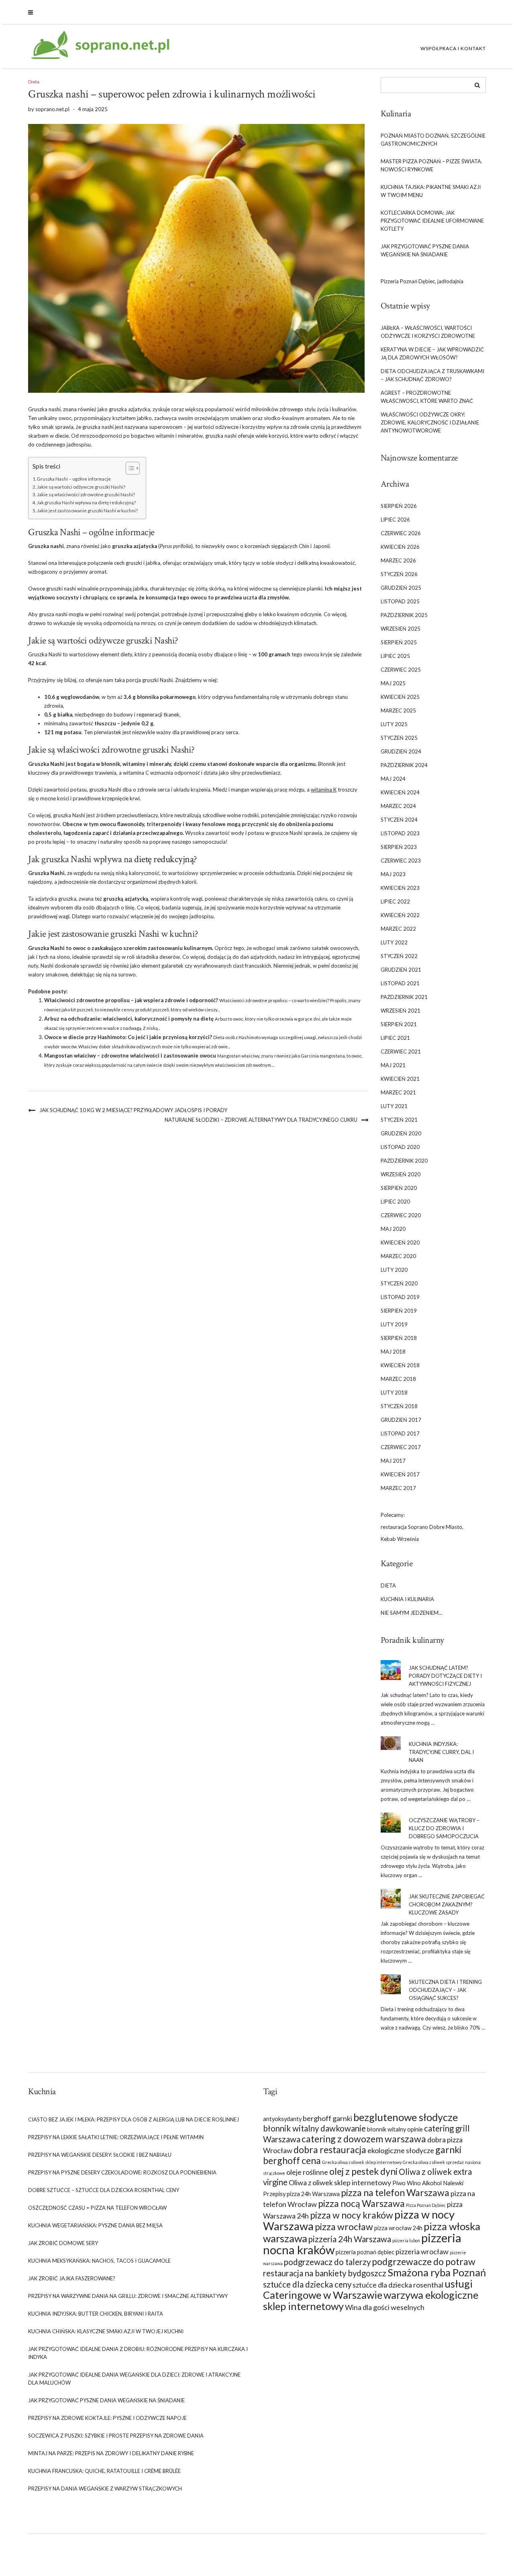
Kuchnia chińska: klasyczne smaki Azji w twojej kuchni (106, 2331)
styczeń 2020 (399, 1283)
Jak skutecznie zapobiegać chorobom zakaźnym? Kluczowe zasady (447, 1904)
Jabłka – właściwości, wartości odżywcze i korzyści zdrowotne (428, 332)
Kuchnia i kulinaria (407, 1599)
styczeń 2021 (399, 1120)
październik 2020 (404, 1161)
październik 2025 (404, 615)
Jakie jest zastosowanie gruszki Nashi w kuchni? (87, 510)
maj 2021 (393, 1065)
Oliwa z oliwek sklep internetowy (340, 2182)
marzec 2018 (398, 1379)
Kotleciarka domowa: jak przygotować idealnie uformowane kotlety (432, 221)
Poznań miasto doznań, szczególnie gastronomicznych (433, 140)
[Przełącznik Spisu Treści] (129, 468)
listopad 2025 (400, 601)
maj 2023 (393, 874)
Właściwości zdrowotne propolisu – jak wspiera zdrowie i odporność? (131, 1000)
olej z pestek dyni (363, 2171)
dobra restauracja (330, 2150)
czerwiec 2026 (401, 533)
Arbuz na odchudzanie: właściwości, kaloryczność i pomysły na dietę (129, 1019)
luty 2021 (394, 1106)
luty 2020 (394, 1270)
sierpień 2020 (399, 1188)
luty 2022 (394, 942)
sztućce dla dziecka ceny (307, 2284)
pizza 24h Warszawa (313, 2194)
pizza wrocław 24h (398, 2228)
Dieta (34, 82)
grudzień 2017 (401, 1420)
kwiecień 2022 (400, 915)
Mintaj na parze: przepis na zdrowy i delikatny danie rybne (111, 2453)
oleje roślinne (307, 2172)
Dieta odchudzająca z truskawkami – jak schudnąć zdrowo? (432, 375)
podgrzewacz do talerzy (327, 2262)
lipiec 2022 (395, 901)
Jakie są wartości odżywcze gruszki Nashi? (81, 487)
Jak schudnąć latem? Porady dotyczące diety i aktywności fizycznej (445, 1676)
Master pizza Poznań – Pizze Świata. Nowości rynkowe (431, 165)
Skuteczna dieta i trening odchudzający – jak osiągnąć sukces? (445, 1990)
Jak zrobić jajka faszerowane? (72, 2278)
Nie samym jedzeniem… (411, 1613)
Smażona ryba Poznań (437, 2272)
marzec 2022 (398, 929)
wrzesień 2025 (401, 629)
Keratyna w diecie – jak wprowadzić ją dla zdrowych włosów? (432, 353)
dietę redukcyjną (164, 859)
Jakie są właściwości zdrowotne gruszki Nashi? (86, 494)
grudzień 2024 (401, 751)
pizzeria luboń (406, 2240)
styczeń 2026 (399, 574)
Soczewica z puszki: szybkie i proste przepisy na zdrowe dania (116, 2436)
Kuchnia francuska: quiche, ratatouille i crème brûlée (104, 2471)
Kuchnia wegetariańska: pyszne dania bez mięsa (95, 2225)
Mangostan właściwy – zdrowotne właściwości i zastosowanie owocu (130, 1056)
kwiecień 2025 (400, 697)
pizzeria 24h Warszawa (350, 2239)
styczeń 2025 (399, 738)
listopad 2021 (400, 983)
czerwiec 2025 (401, 670)
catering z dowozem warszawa (364, 2139)
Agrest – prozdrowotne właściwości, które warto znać (427, 397)
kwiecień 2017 (400, 1474)
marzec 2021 (398, 1092)
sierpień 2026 (399, 506)
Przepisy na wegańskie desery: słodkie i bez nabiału (100, 2155)
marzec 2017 (398, 1488)
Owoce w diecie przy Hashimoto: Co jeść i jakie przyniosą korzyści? (128, 1037)
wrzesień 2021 (401, 1011)
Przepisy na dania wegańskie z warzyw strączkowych (105, 2489)
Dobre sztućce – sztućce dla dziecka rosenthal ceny (104, 2190)
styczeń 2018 (399, 1406)
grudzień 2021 (401, 970)
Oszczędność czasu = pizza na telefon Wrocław (97, 2208)
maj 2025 (393, 683)
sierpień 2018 (399, 1338)
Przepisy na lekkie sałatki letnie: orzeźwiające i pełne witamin (116, 2137)
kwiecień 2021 (400, 1079)
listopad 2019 (400, 1297)
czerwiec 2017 (401, 1447)
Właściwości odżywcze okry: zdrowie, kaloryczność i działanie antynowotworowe (430, 422)
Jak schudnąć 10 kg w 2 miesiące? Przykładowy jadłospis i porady (133, 1110)
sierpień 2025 (399, 642)
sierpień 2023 (399, 847)
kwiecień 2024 (400, 792)
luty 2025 (394, 724)
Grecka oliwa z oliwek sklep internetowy (362, 2162)
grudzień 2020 (401, 1133)
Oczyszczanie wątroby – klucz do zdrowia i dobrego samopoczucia (444, 1828)
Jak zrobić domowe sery (63, 2243)
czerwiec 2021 (401, 1052)
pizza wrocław (344, 2227)
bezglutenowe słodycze (406, 2117)
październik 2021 (404, 997)
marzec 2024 (398, 806)
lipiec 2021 (395, 1038)
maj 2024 (393, 779)
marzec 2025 (398, 710)
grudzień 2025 (401, 588)
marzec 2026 (398, 560)
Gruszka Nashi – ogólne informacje (74, 479)
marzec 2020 (398, 1256)
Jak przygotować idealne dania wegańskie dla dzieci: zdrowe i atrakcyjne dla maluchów (134, 2379)
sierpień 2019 (399, 1311)
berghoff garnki (327, 2118)
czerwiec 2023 (401, 861)
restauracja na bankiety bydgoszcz (325, 2273)
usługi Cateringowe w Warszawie (368, 2289)
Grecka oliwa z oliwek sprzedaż (433, 2162)
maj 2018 (393, 1352)
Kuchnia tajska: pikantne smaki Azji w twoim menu (431, 191)
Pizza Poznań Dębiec (426, 2205)
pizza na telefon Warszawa (395, 2192)
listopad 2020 (400, 1147)
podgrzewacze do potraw (424, 2261)
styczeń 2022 (399, 956)
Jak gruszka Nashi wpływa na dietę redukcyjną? (86, 502)
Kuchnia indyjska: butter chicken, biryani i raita (96, 2314)
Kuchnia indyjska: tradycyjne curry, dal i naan (441, 1752)
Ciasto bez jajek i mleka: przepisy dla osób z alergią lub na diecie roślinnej (134, 2119)
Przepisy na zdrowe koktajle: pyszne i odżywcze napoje (107, 2418)
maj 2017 (393, 1461)
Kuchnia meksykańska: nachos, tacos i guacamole (99, 2261)
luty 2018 (394, 1393)
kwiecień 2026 (400, 547)
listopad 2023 (400, 833)
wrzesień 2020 (401, 1174)
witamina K (324, 790)
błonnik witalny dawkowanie (314, 2128)
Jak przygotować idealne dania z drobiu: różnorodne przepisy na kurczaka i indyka (138, 2353)
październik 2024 (404, 765)
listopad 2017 (400, 1433)
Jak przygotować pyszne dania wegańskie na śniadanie (425, 250)
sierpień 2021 (399, 1024)
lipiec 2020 (395, 1202)
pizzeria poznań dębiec (365, 2252)
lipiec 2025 (395, 656)
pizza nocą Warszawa (361, 2203)
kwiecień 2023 (400, 888)
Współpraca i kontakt (453, 48)
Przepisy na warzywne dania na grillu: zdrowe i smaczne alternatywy (128, 2296)
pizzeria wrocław (422, 2251)
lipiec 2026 (395, 520)
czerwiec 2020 (401, 1215)
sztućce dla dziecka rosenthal (398, 2285)
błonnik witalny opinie (395, 2129)
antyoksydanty (282, 2119)
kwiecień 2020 (400, 1242)
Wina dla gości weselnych (385, 2307)
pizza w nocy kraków (352, 2215)
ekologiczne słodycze (401, 2150)
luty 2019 (394, 1324)
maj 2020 (393, 1229)
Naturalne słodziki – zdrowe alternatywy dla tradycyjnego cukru (261, 1120)
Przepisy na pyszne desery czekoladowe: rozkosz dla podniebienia (122, 2172)
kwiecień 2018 (400, 1365)
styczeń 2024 (399, 820)
